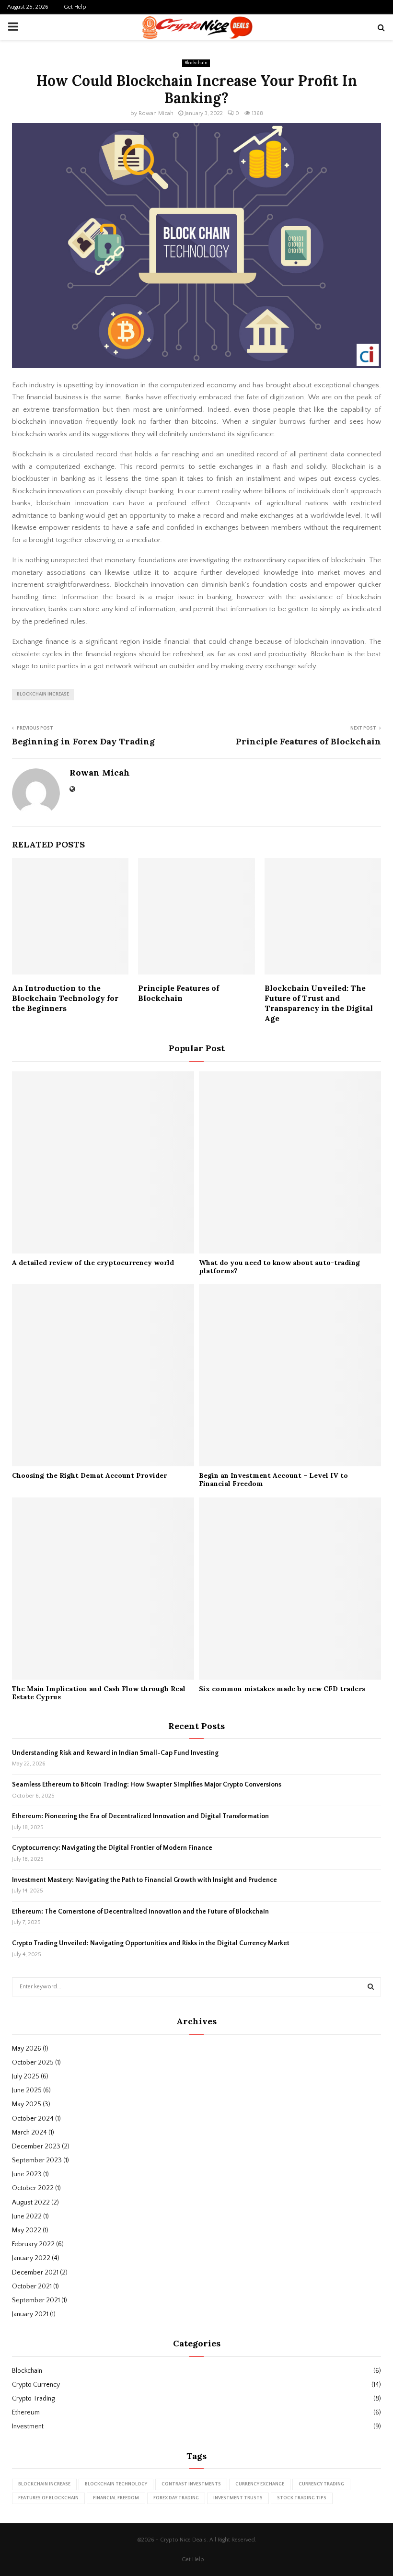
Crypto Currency (36, 2385)
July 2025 (26, 2077)
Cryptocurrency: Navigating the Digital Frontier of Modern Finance (112, 1848)
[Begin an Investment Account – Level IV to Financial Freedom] (290, 1375)
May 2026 (27, 2049)
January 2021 (30, 2314)
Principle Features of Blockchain (308, 741)
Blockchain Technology (116, 2484)
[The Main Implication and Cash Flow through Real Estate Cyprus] (103, 1589)
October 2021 (32, 2286)
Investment (28, 2426)
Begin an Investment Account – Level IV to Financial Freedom (273, 1479)
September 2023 (37, 2160)
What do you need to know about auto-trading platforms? (279, 1267)
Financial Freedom (116, 2498)
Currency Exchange (260, 2484)
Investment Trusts (238, 2498)
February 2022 (33, 2244)
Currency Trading (321, 2484)
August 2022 (31, 2203)
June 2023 (27, 2174)
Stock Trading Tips (302, 2498)
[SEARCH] (371, 1987)
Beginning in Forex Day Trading (83, 741)
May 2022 (27, 2230)
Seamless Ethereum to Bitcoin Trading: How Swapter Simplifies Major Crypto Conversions (147, 1785)
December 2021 (35, 2273)
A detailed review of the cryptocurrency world (93, 1263)
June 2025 (27, 2090)
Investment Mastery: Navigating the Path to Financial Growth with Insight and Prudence (144, 1880)
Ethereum (26, 2413)
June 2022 (27, 2216)
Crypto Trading (33, 2399)
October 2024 (33, 2119)
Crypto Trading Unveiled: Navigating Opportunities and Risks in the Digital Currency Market (151, 1943)
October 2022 (33, 2188)
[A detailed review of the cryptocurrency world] (103, 1162)
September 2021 (36, 2300)
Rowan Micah (156, 113)
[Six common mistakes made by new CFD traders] (290, 1589)
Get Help (75, 7)
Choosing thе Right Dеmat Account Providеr (89, 1475)
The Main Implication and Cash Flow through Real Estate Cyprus (99, 1693)
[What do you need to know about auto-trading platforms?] (290, 1162)
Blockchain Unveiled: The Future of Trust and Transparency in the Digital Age (319, 1003)
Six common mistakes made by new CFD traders (282, 1689)
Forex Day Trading (176, 2498)
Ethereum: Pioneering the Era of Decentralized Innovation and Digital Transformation (140, 1816)
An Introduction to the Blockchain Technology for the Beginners (65, 998)
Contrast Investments (191, 2484)
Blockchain (196, 63)
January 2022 (31, 2258)
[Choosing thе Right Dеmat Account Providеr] (103, 1375)
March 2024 (29, 2133)
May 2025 (27, 2104)
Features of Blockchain (48, 2498)
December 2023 (36, 2147)
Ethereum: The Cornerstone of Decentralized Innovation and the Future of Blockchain (140, 1912)
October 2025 (33, 2063)
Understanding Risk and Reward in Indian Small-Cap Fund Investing (115, 1753)
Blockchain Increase (43, 694)
